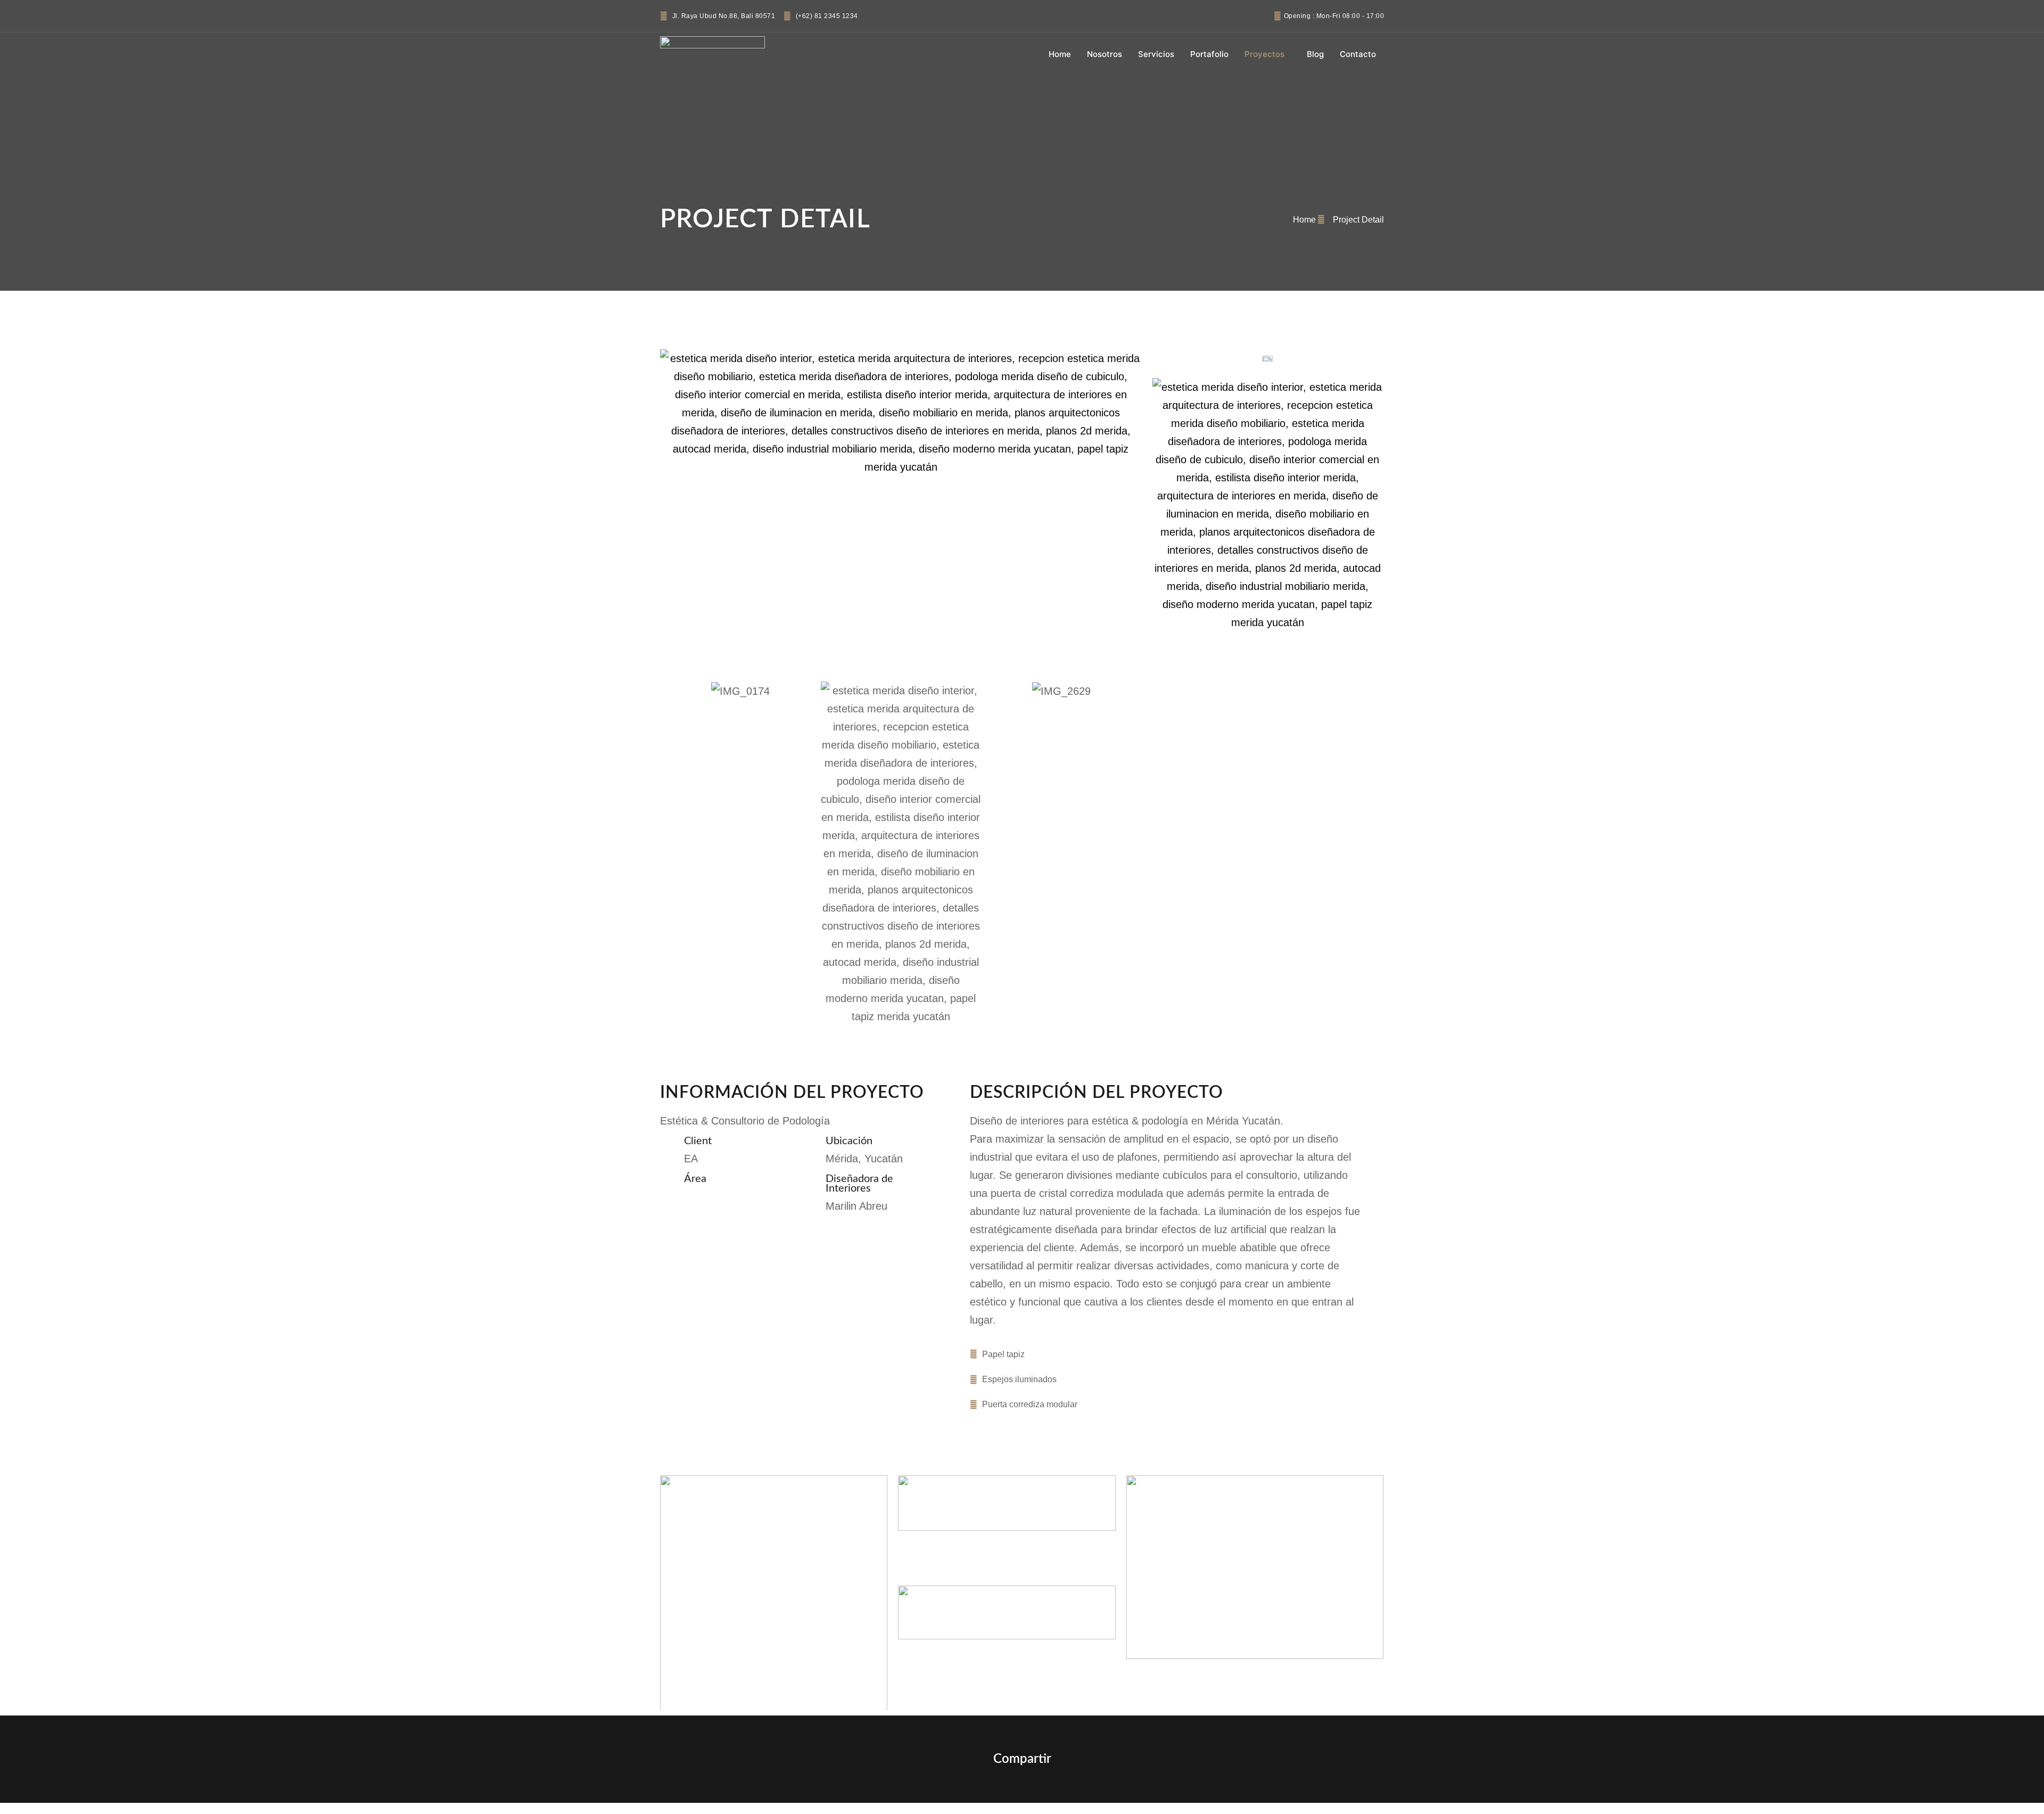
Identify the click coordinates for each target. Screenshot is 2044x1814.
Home (1060, 54)
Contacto (1358, 54)
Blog (1315, 54)
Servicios (1156, 54)
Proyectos (1264, 54)
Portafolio (1209, 54)
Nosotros (1105, 54)
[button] (670, 853)
